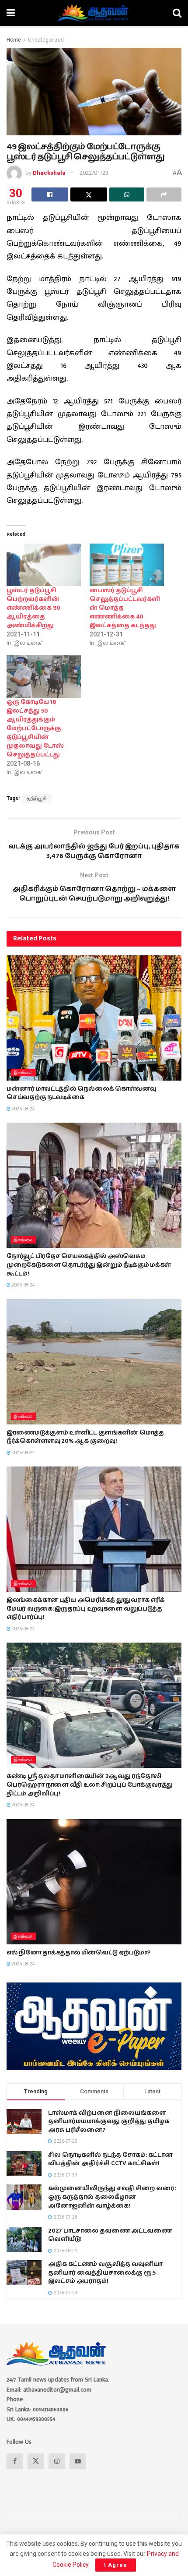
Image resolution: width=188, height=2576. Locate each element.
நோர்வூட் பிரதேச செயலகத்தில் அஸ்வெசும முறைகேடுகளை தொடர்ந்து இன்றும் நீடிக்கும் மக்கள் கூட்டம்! (89, 1265)
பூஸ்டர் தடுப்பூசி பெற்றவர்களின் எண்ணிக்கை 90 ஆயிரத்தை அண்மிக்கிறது (33, 608)
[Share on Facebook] (50, 194)
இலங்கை (23, 1072)
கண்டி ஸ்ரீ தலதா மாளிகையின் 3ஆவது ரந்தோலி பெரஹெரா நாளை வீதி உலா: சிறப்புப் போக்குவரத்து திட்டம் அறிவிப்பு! (90, 1785)
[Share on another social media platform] (164, 194)
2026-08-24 (23, 1109)
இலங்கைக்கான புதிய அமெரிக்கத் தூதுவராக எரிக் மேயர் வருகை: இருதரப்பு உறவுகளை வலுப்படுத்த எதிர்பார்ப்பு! (86, 1609)
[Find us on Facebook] (15, 2461)
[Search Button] (177, 13)
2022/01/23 (94, 173)
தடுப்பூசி (37, 799)
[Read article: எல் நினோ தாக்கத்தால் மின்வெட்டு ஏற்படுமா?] (94, 1882)
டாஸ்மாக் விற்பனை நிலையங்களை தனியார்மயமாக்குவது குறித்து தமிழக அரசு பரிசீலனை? (109, 2122)
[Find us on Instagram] (57, 2461)
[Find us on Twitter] (36, 2461)
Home (14, 40)
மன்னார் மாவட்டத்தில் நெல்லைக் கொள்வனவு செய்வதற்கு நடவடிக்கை (81, 1093)
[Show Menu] (11, 13)
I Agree (116, 2565)
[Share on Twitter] (89, 194)
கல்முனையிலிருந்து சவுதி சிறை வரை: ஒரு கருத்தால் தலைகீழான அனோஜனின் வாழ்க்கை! (112, 2197)
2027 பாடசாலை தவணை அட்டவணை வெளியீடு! (110, 2235)
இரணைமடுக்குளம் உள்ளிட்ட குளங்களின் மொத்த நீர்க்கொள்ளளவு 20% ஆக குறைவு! (85, 1437)
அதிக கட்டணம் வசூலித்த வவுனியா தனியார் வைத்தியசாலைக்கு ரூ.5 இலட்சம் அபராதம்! (105, 2273)
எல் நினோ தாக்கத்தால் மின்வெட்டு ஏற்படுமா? (78, 1953)
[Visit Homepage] (94, 13)
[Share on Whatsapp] (127, 194)
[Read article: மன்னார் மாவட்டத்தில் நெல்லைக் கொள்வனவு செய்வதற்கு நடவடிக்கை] (94, 1018)
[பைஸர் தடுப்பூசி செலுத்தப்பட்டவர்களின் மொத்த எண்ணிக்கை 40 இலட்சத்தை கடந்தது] (127, 565)
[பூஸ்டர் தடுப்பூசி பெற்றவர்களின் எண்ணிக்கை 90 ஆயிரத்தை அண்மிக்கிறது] (44, 565)
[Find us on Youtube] (78, 2461)
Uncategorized (46, 40)
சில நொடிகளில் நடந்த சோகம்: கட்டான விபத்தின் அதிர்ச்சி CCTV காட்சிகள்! (110, 2159)
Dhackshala (49, 173)
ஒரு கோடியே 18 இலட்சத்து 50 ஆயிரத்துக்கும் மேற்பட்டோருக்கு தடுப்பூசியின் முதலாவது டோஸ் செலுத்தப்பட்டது (35, 728)
